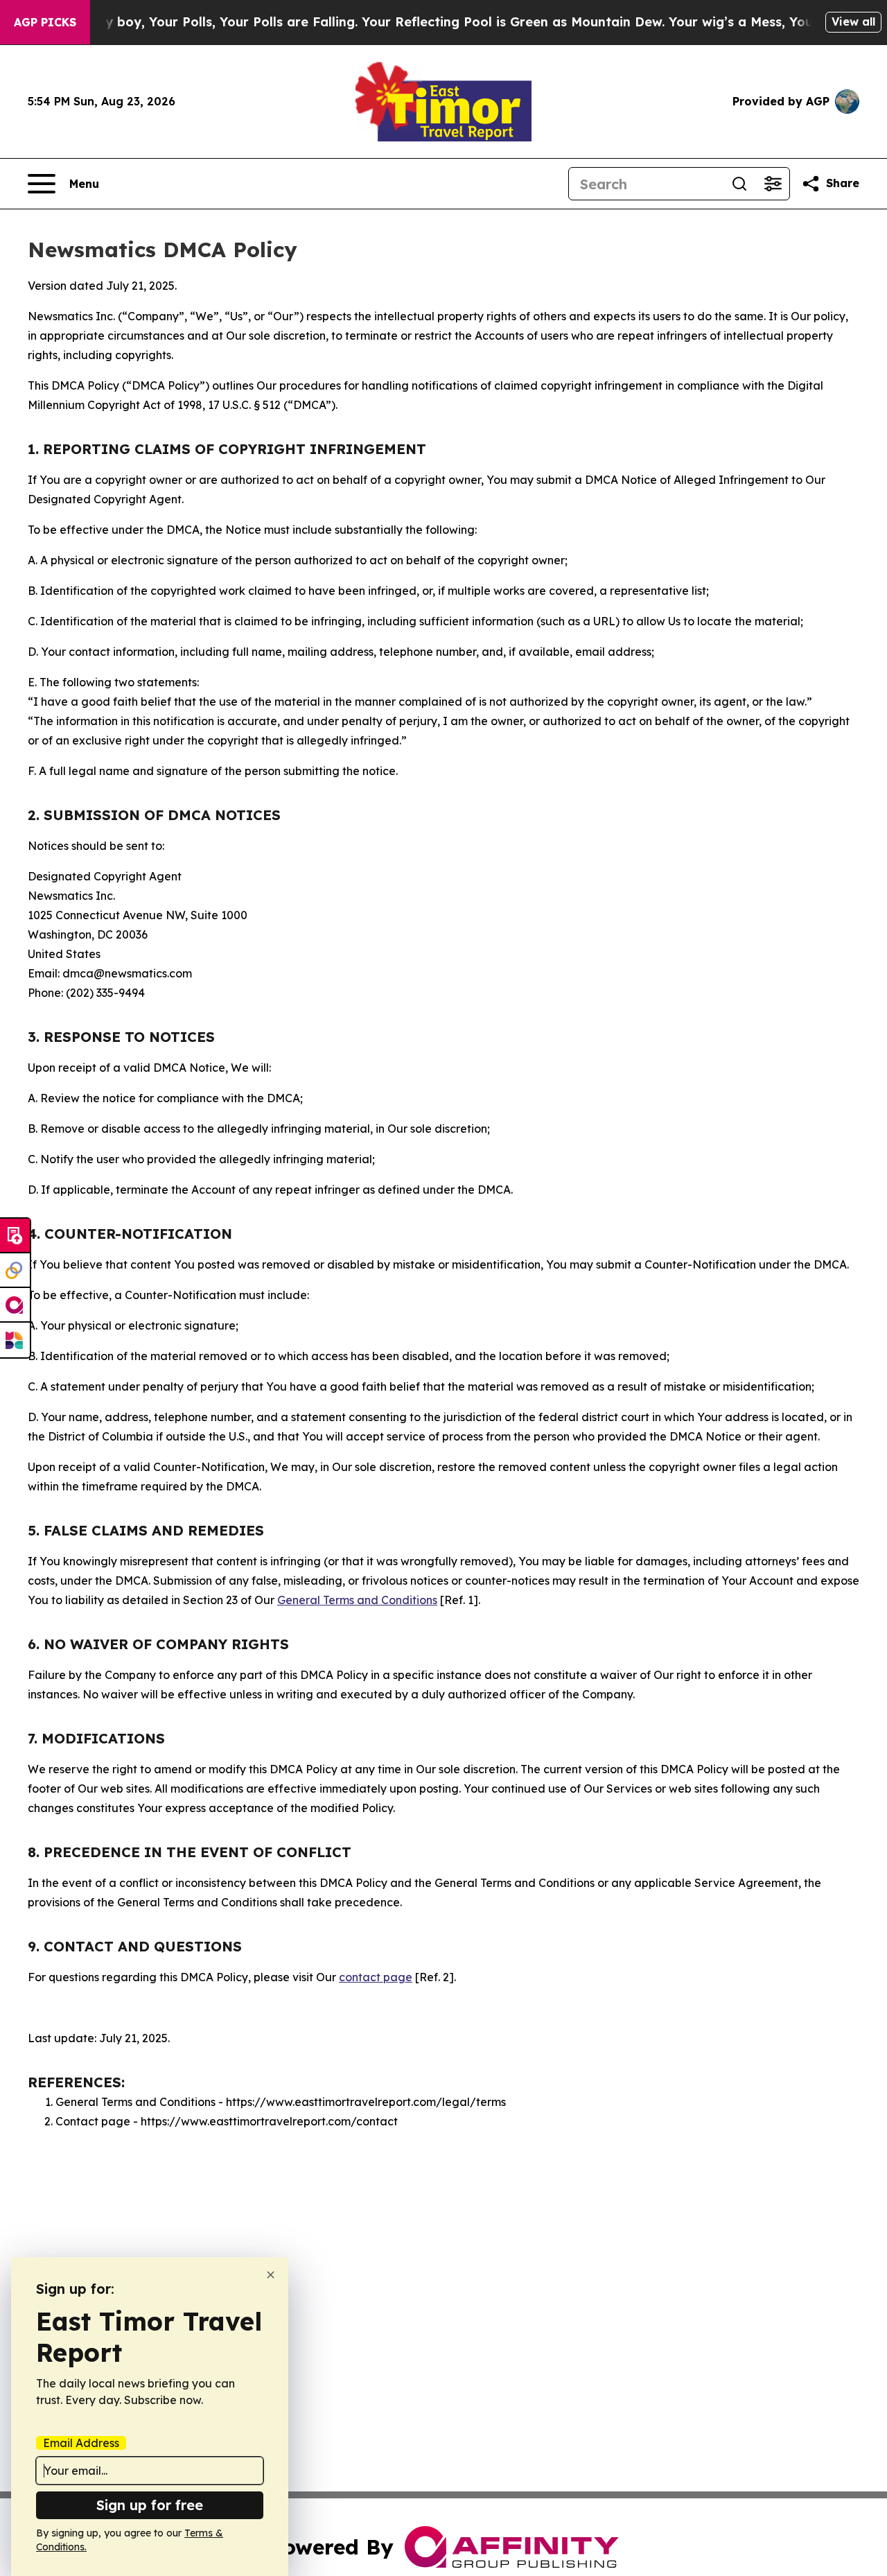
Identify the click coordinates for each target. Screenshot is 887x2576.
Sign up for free (150, 2505)
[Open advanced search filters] (773, 184)
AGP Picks (45, 22)
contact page (376, 1977)
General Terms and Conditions (357, 1600)
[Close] (271, 2275)
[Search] (739, 184)
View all (853, 21)
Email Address (81, 2443)
